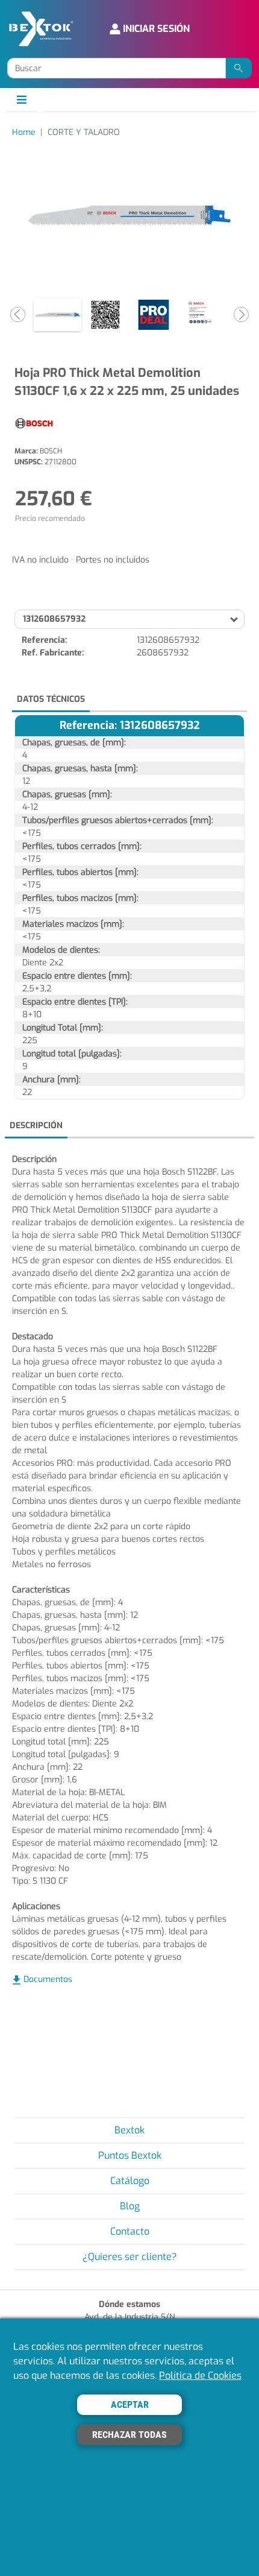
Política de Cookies (200, 2376)
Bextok (129, 2130)
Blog (130, 2206)
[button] (18, 315)
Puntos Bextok (130, 2155)
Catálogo (130, 2181)
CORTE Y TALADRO (84, 132)
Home (24, 132)
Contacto (130, 2231)
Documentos (48, 1979)
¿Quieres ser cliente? (130, 2257)
